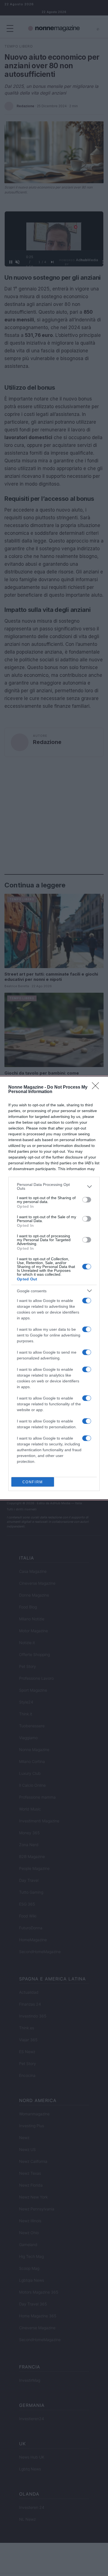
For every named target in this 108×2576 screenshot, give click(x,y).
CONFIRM (33, 1482)
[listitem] (54, 1186)
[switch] (87, 1200)
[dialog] (54, 1288)
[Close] (97, 1087)
